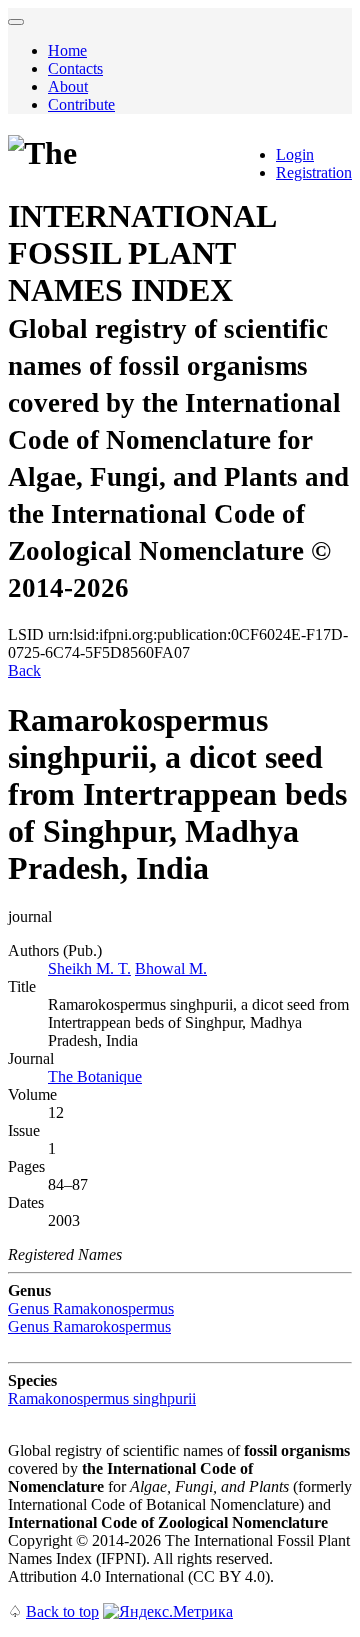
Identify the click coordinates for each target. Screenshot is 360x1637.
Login (295, 154)
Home (67, 50)
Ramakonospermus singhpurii (102, 1398)
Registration (314, 172)
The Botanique (95, 1076)
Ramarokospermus (89, 1326)
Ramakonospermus (91, 1308)
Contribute (81, 104)
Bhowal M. (171, 968)
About (68, 86)
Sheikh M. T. (89, 968)
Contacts (75, 68)
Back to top (62, 1611)
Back (24, 670)
